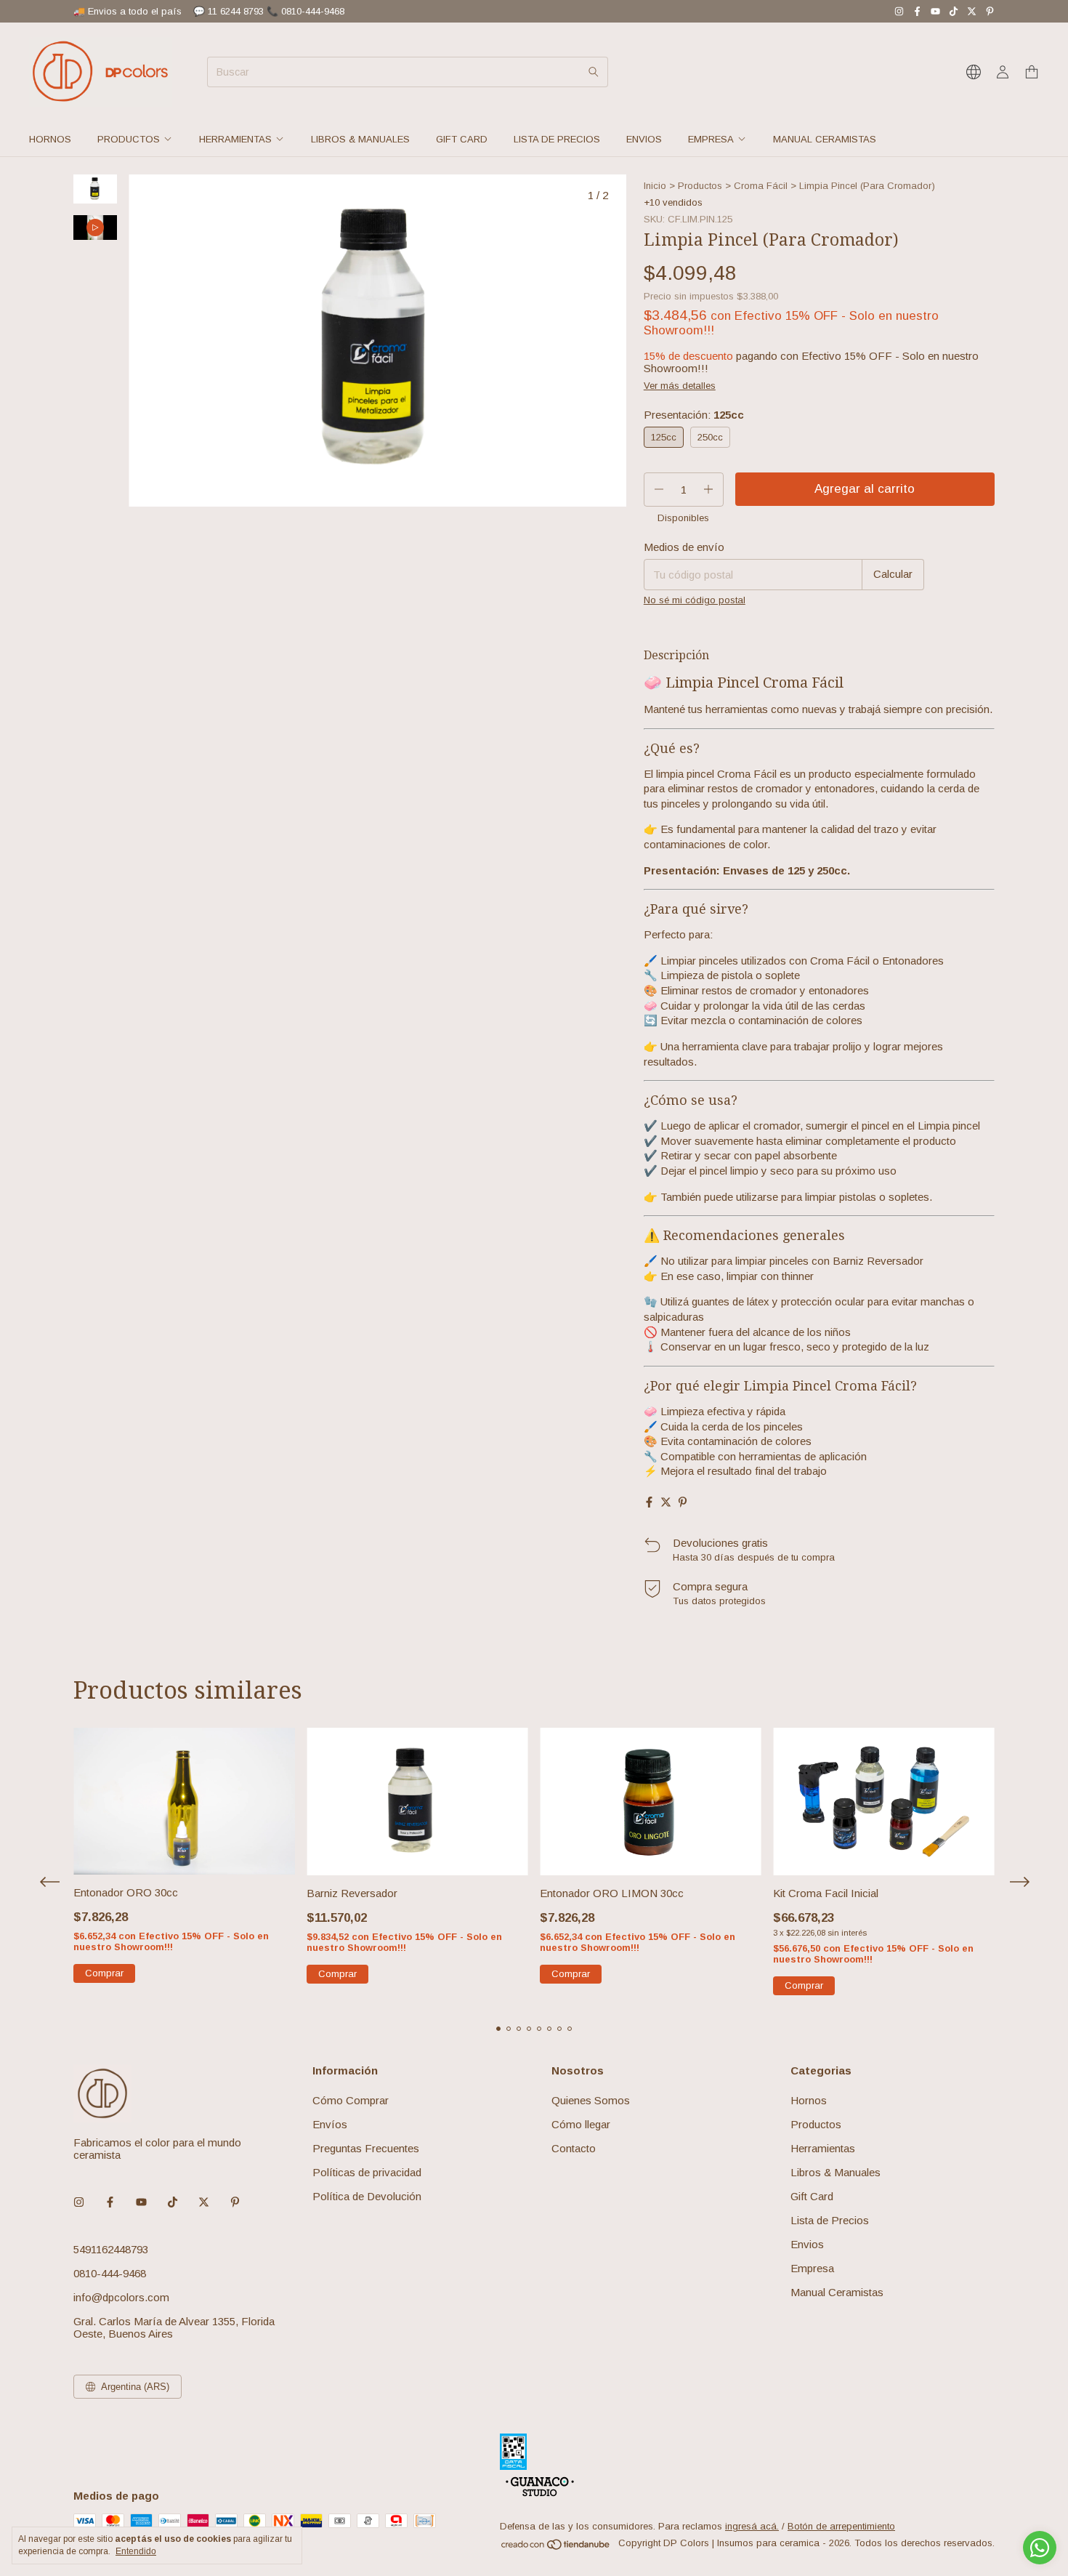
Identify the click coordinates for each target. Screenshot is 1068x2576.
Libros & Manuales (360, 139)
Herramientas (235, 139)
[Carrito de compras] (1032, 72)
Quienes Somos (591, 2100)
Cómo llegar (581, 2124)
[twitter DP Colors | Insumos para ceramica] (972, 11)
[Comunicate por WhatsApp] (1040, 2548)
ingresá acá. (752, 2526)
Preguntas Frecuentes (366, 2148)
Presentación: (694, 415)
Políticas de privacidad (367, 2172)
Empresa (711, 139)
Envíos (330, 2124)
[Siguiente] (104, 564)
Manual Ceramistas (825, 139)
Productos (129, 139)
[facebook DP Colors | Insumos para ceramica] (917, 11)
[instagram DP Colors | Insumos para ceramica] (899, 11)
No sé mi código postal (695, 600)
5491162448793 (111, 2249)
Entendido (136, 2551)
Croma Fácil (761, 186)
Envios (644, 139)
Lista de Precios (557, 139)
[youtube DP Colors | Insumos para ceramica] (935, 11)
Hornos (50, 139)
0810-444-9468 (110, 2273)
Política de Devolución (367, 2196)
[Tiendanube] (556, 2547)
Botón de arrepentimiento (841, 2526)
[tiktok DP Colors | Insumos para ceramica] (954, 11)
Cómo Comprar (351, 2100)
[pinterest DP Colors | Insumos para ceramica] (990, 11)
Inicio (655, 186)
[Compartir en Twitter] (666, 1502)
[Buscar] (594, 72)
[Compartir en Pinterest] (683, 1502)
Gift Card (462, 139)
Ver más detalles (680, 386)
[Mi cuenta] (1003, 72)
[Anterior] (86, 564)
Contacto (574, 2148)
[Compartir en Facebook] (649, 1502)
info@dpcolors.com (121, 2297)
